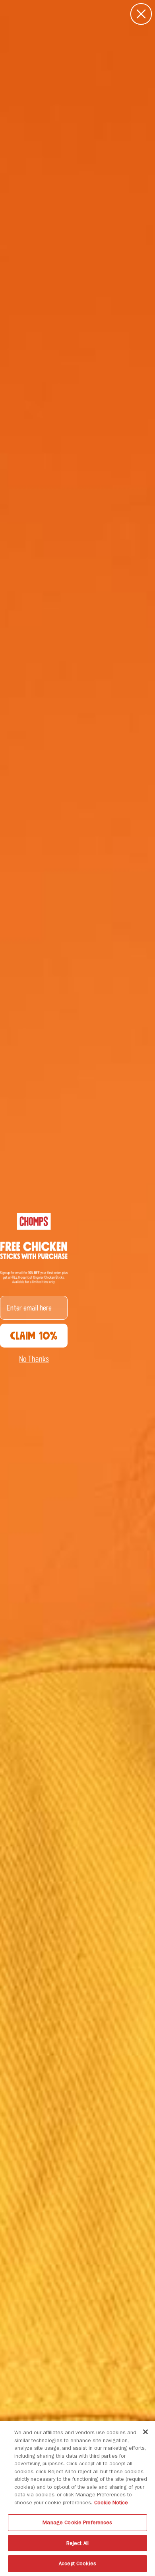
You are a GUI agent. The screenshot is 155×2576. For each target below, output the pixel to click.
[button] (34, 1359)
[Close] (145, 2432)
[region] (77, 2498)
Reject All (77, 2543)
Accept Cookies (77, 2563)
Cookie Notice (111, 2503)
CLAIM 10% (34, 1336)
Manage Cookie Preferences (77, 2522)
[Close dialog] (141, 14)
